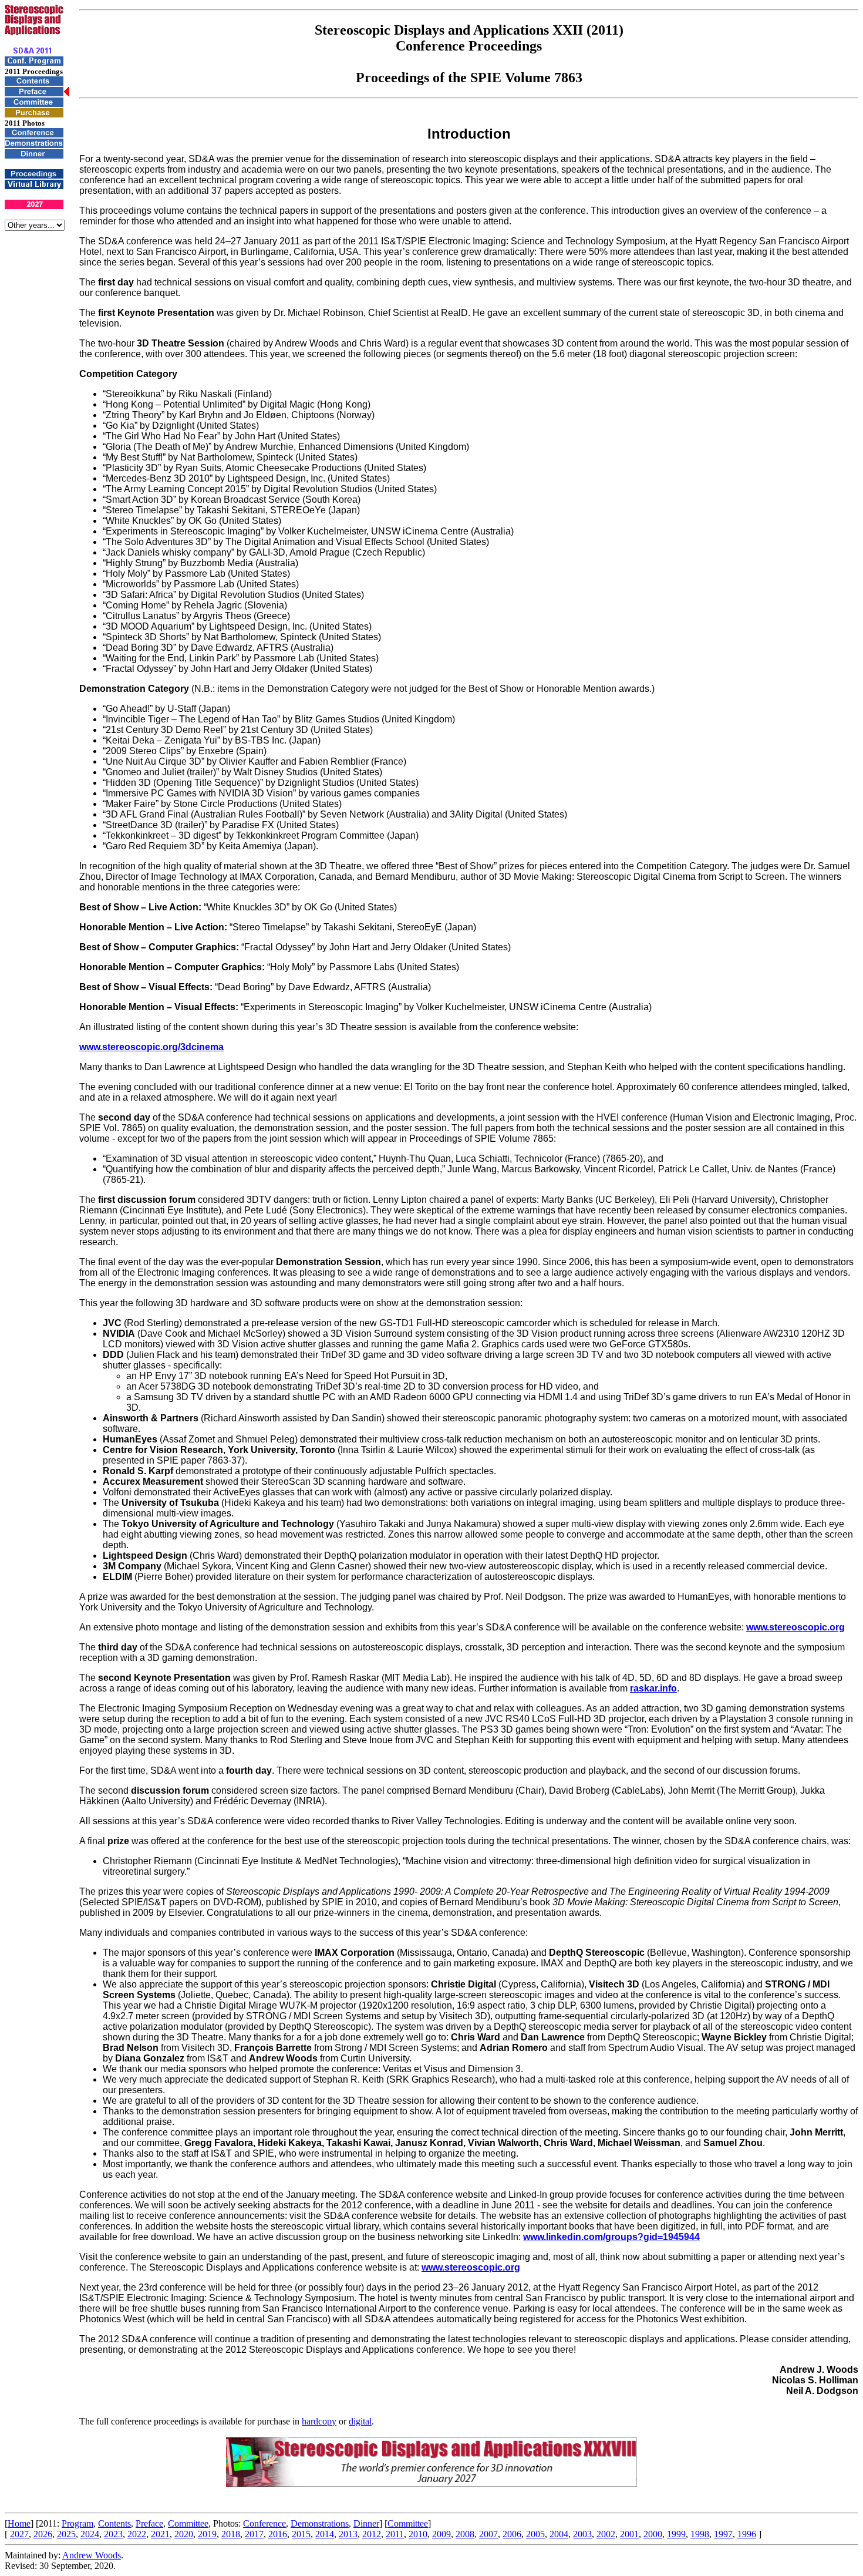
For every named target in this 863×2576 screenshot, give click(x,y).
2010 (418, 2534)
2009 (441, 2534)
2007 (488, 2534)
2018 (231, 2534)
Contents (114, 2523)
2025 (66, 2534)
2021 (160, 2534)
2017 (254, 2534)
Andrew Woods (92, 2555)
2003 (582, 2534)
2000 (653, 2534)
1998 (700, 2534)
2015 (301, 2534)
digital (360, 2421)
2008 (465, 2534)
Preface (149, 2523)
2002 (606, 2534)
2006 (512, 2534)
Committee (188, 2523)
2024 (90, 2534)
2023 (113, 2534)
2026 (43, 2534)
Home (19, 2523)
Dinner (366, 2523)
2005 (535, 2534)
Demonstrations (320, 2523)
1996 (747, 2534)
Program (77, 2523)
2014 (325, 2534)
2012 (372, 2534)
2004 (559, 2534)
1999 (676, 2534)
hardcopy (319, 2421)
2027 (19, 2534)
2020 (184, 2534)
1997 (723, 2534)
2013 (348, 2534)
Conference (264, 2523)
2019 (207, 2534)
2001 (629, 2534)
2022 (137, 2534)
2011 (395, 2534)
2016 (278, 2534)
